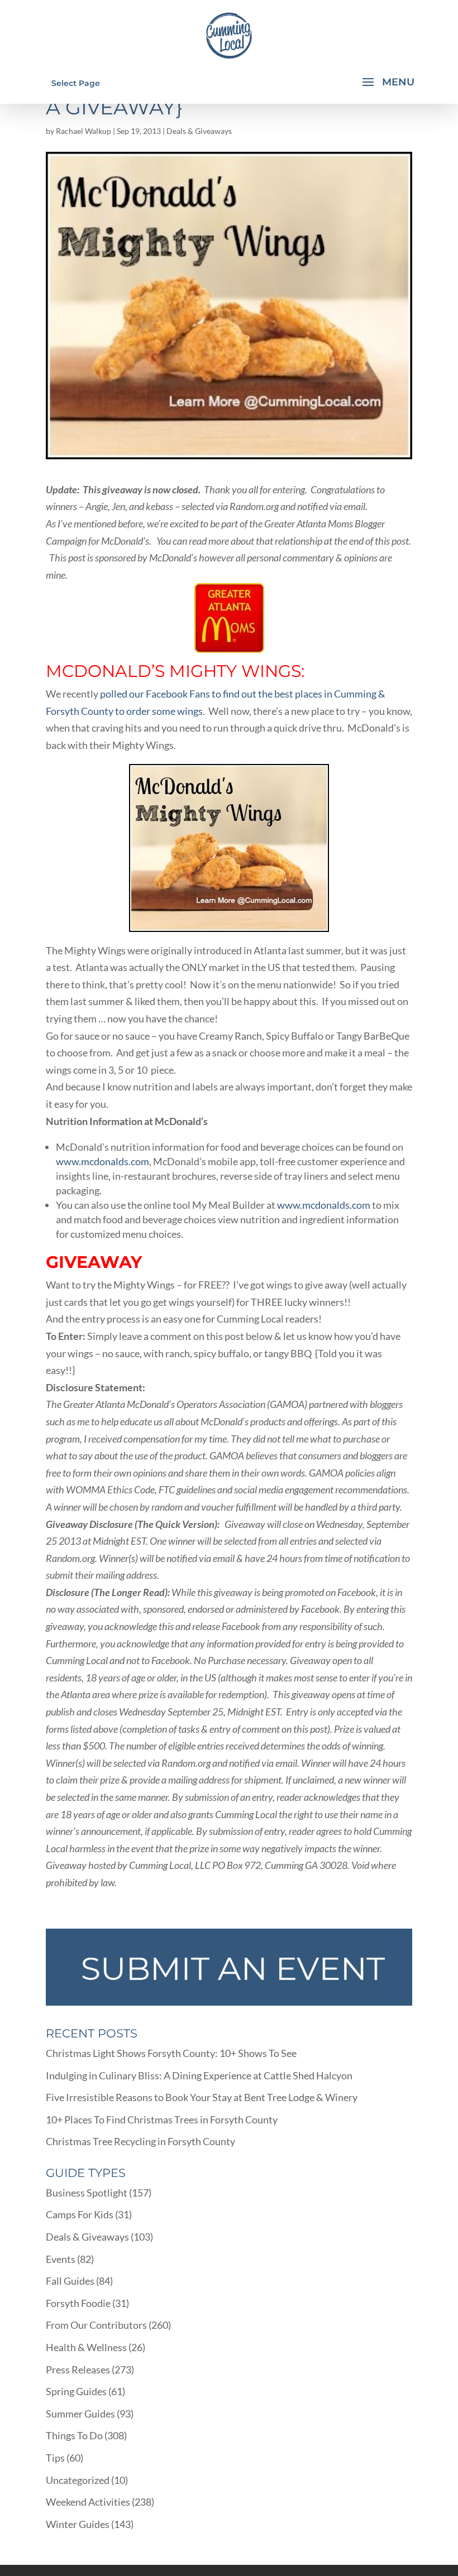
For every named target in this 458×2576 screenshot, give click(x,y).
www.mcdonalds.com (102, 1161)
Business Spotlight (87, 2193)
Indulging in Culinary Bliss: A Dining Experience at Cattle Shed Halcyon (199, 2075)
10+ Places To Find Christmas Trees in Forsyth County (162, 2120)
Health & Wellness (86, 2347)
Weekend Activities (88, 2502)
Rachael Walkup (84, 131)
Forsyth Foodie (78, 2303)
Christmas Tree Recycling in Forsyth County (140, 2141)
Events (61, 2259)
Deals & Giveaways (199, 131)
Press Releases (78, 2370)
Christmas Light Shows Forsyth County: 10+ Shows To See (171, 2053)
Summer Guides (80, 2414)
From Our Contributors (96, 2325)
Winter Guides (78, 2524)
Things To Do (74, 2435)
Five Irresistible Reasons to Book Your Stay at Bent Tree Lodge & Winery (202, 2097)
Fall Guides (70, 2281)
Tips (55, 2458)
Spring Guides (76, 2391)
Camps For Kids (80, 2214)
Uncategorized (78, 2480)
